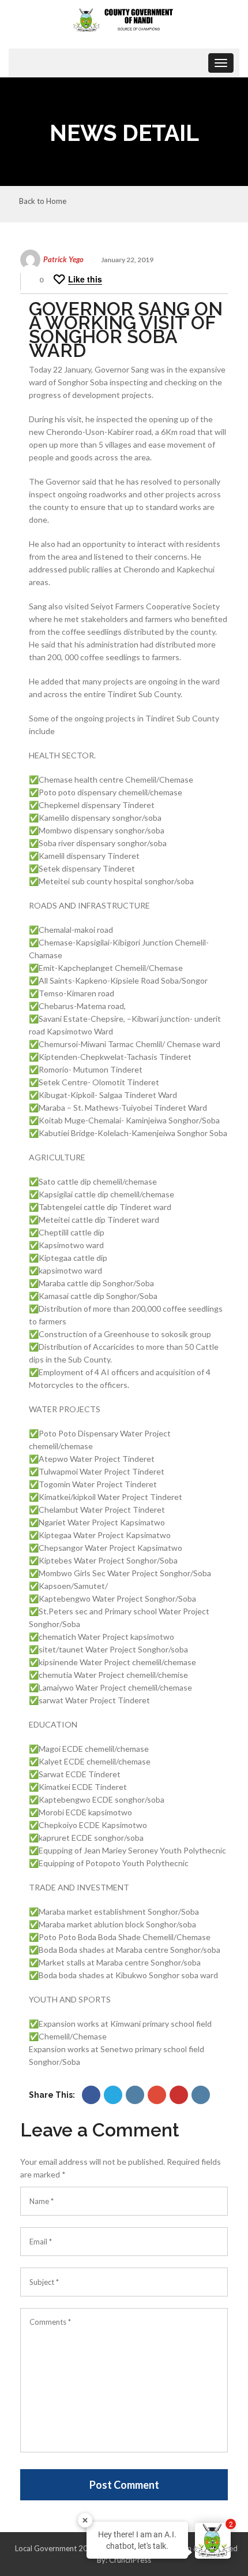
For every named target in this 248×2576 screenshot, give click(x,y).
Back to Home (43, 202)
